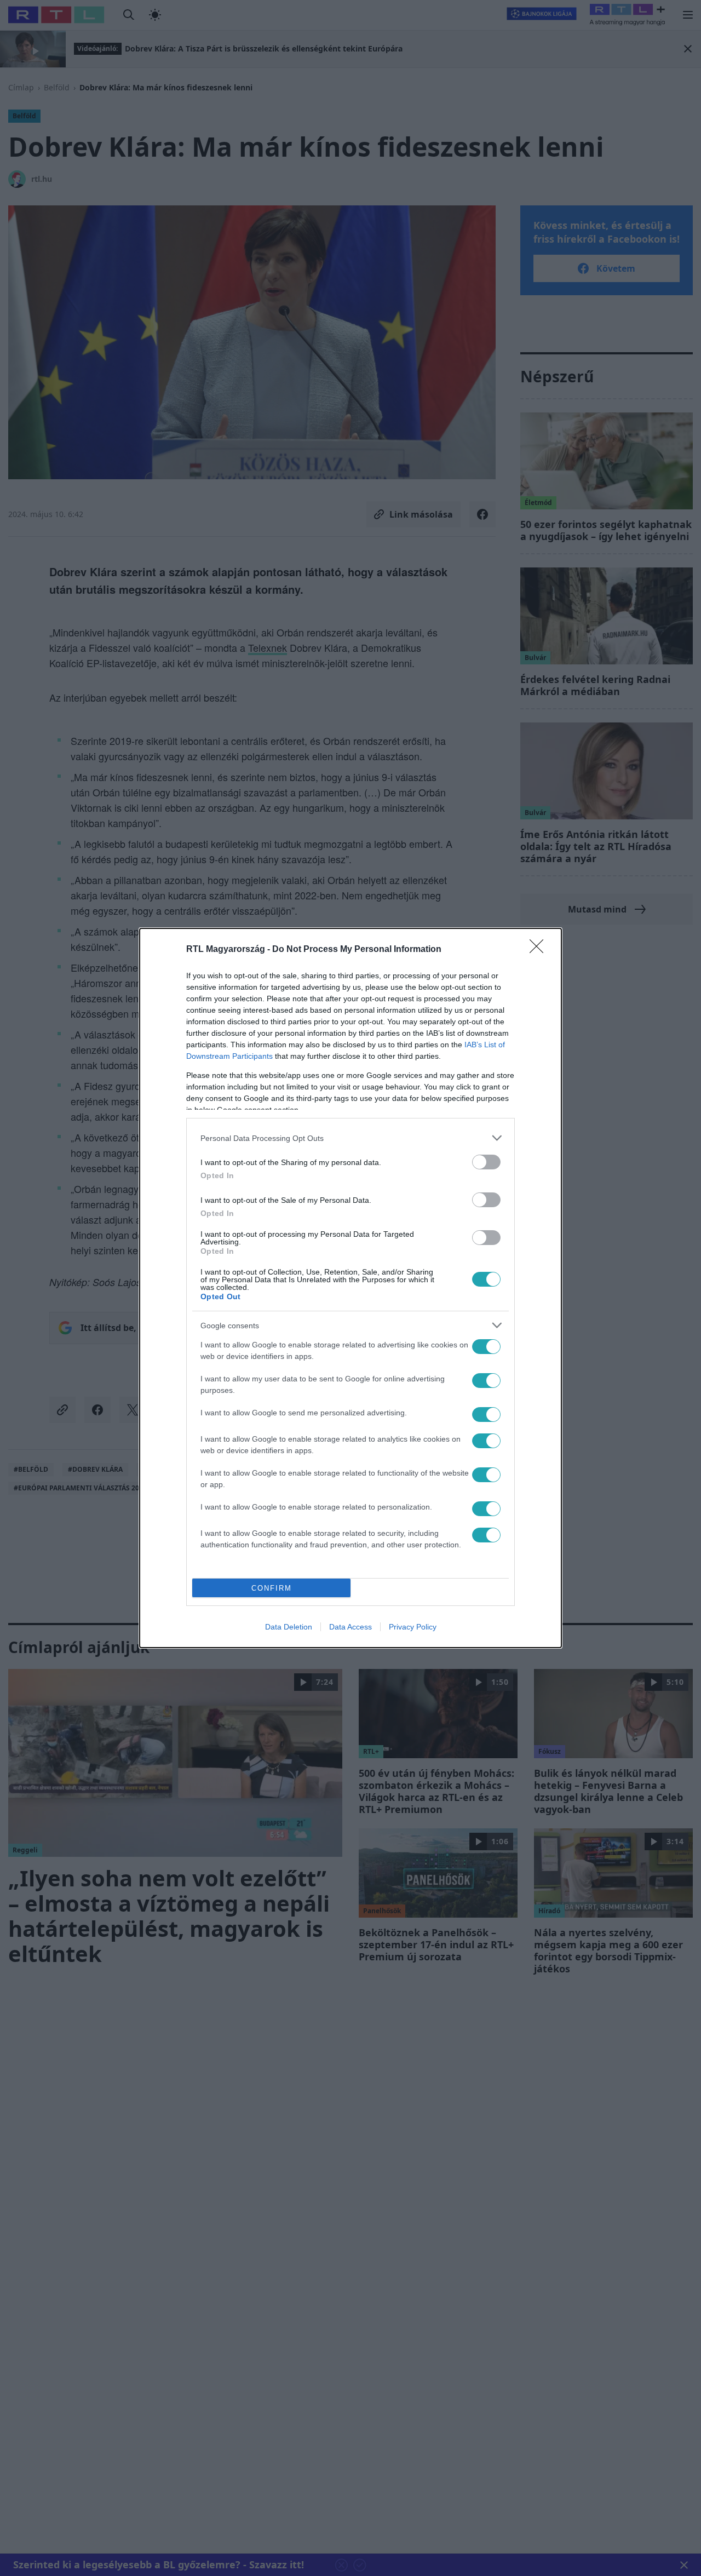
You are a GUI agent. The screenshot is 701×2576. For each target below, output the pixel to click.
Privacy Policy (413, 1627)
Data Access (350, 1627)
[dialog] (350, 1288)
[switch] (486, 1162)
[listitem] (350, 1138)
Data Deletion (289, 1627)
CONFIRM (272, 1588)
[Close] (540, 950)
